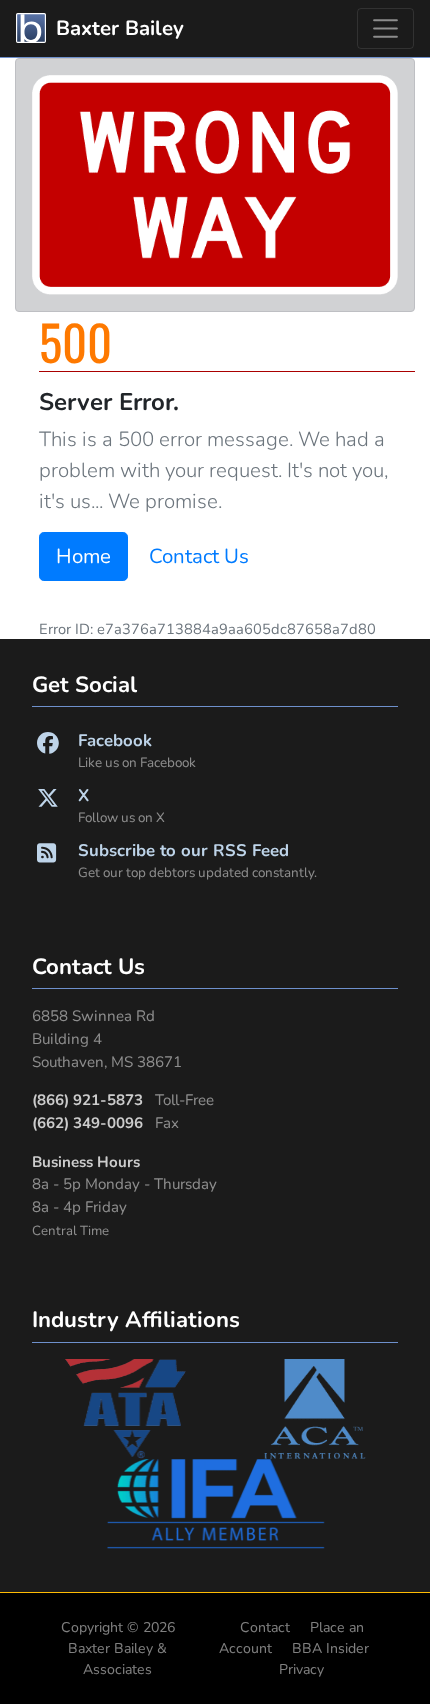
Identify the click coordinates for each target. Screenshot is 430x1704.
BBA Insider (330, 1648)
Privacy (301, 1669)
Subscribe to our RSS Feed (197, 860)
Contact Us (199, 556)
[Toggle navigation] (385, 28)
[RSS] (46, 860)
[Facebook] (48, 750)
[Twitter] (48, 805)
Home (83, 556)
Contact (265, 1627)
